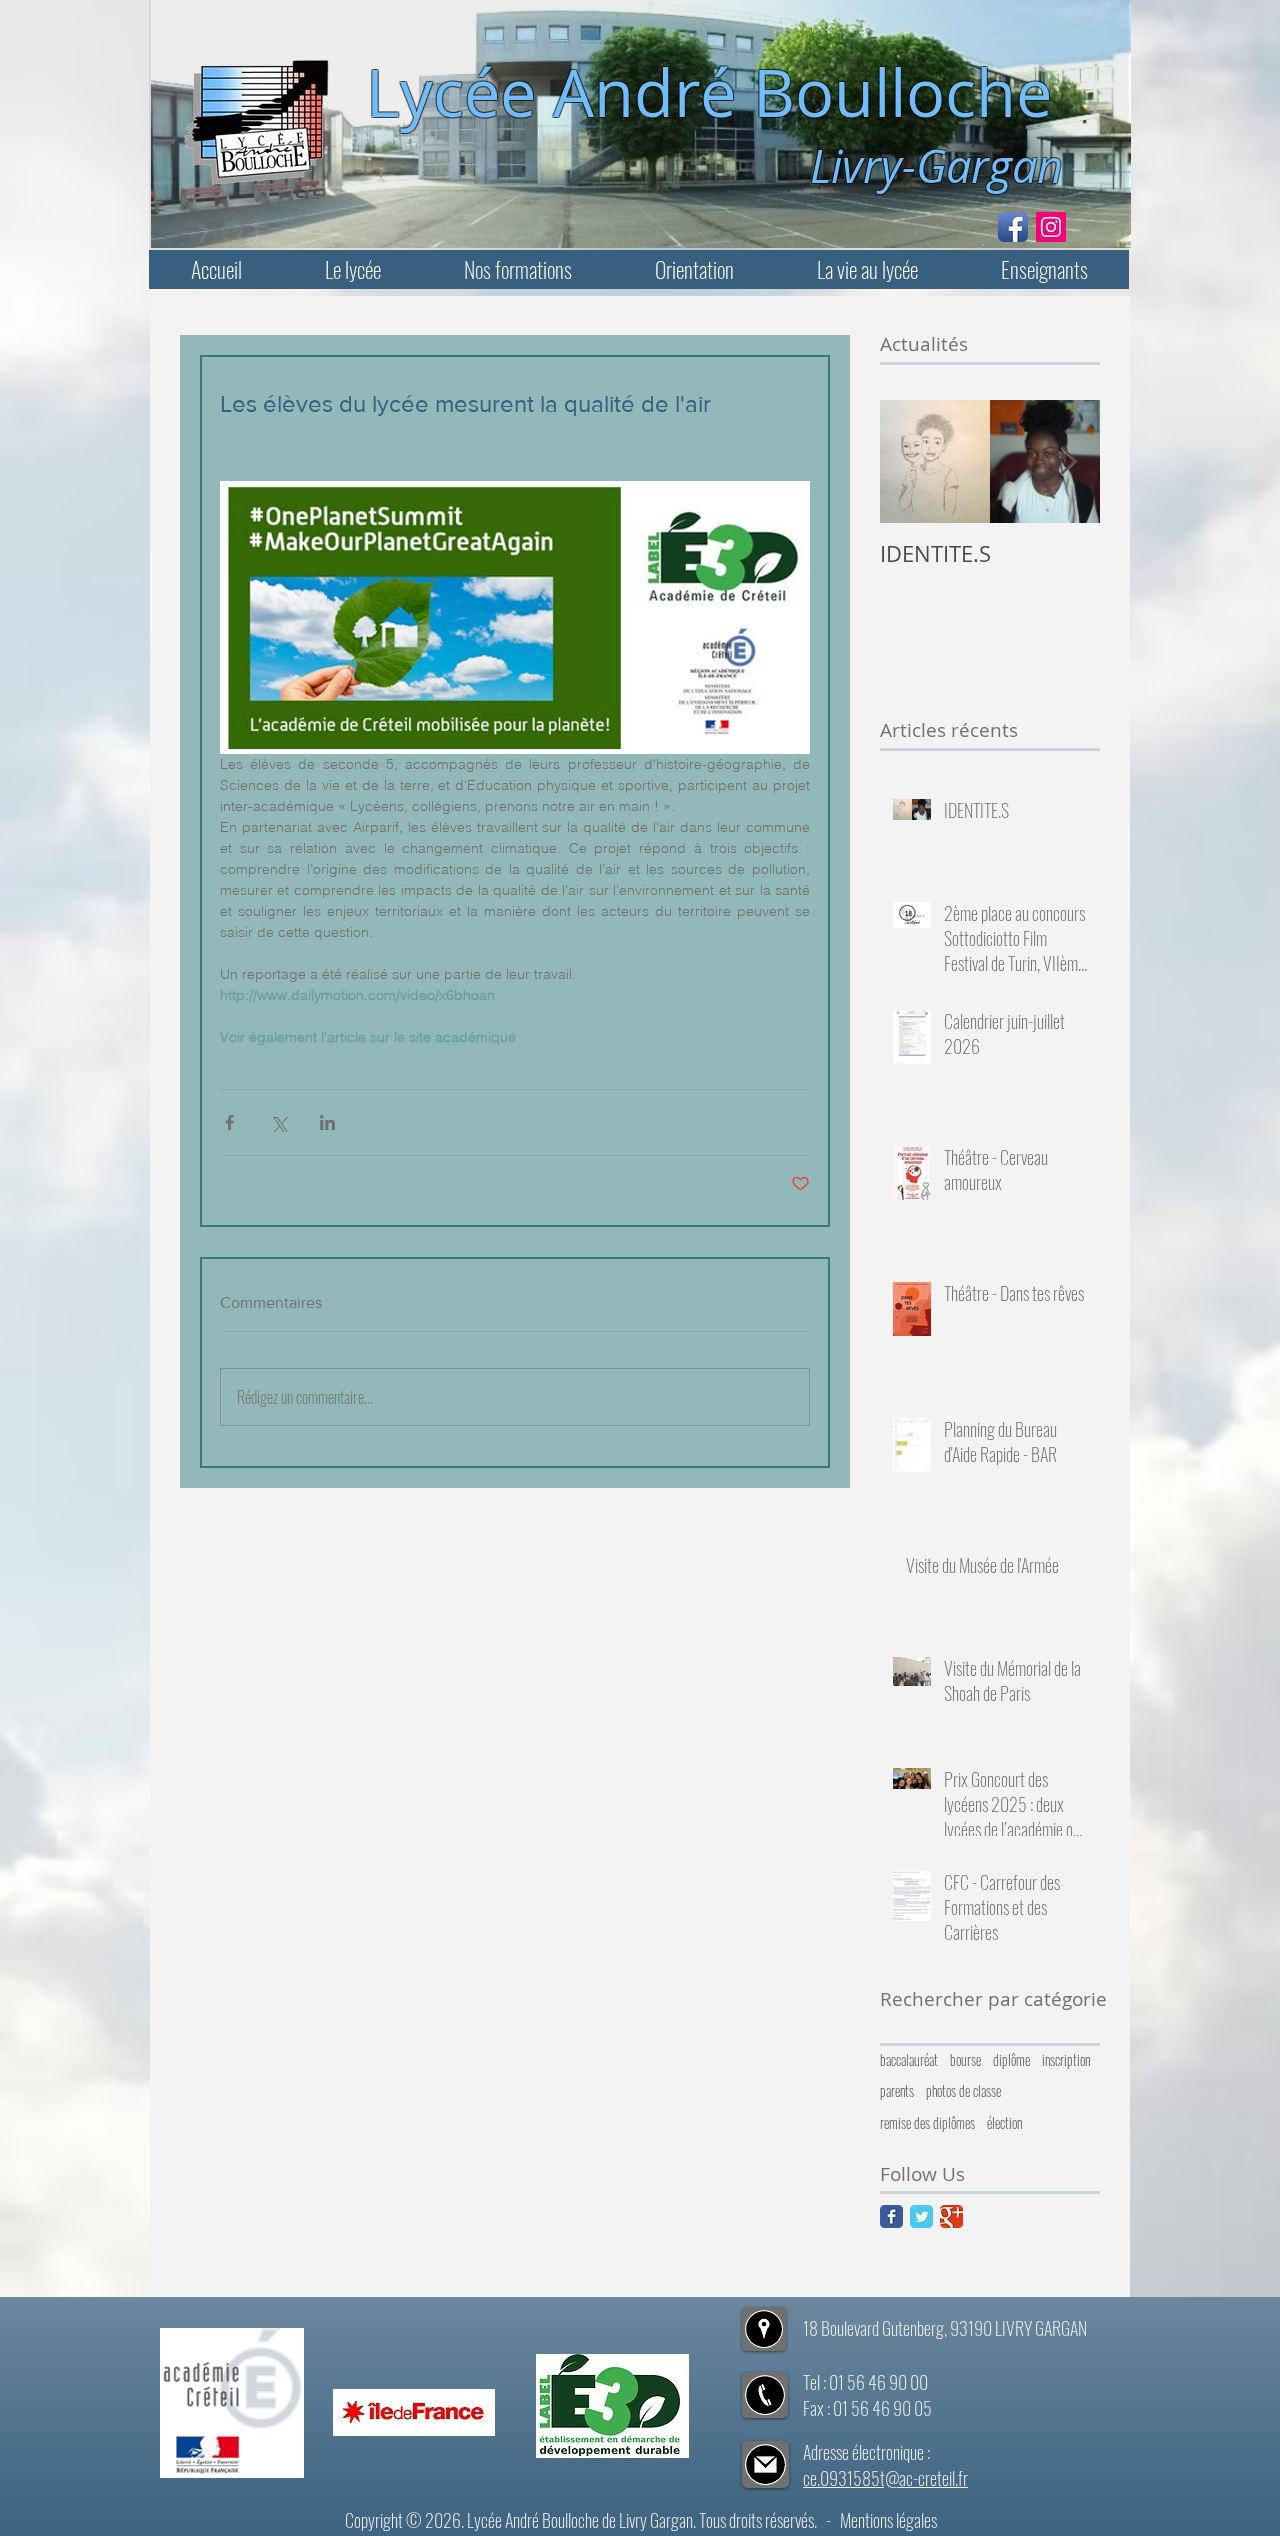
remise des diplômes (927, 2123)
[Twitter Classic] (921, 2216)
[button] (352, 269)
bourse (965, 2060)
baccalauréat (909, 2060)
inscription (1066, 2060)
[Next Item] (1068, 461)
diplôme (1011, 2060)
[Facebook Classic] (891, 2216)
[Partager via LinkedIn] (327, 1122)
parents (897, 2091)
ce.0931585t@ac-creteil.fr (885, 2478)
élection (1004, 2123)
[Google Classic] (951, 2216)
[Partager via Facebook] (229, 1122)
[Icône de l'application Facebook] (1013, 227)
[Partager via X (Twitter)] (278, 1122)
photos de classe (963, 2091)
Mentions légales (888, 2520)
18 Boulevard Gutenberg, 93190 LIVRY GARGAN (945, 2328)
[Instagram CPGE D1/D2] (1051, 227)
